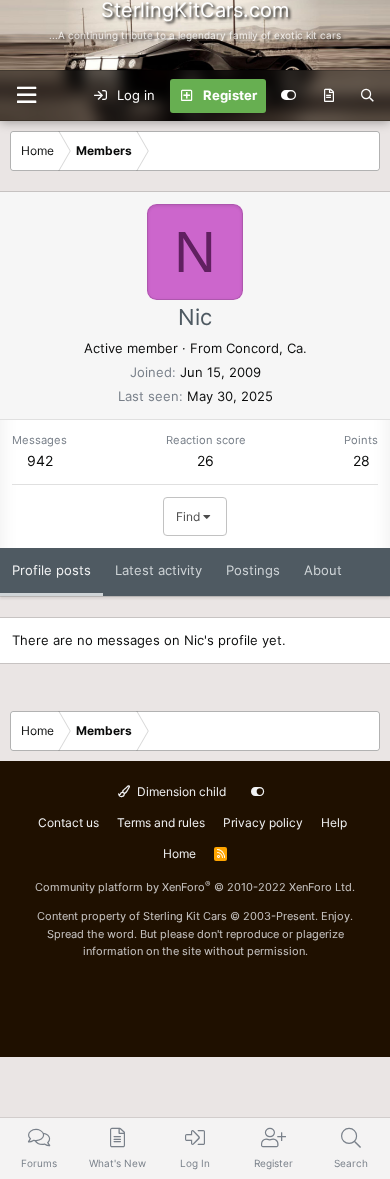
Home (179, 853)
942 (40, 460)
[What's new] (328, 96)
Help (334, 822)
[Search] (367, 96)
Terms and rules (161, 822)
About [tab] (323, 570)
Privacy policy (263, 822)
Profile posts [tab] (51, 570)
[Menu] (26, 95)
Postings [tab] (253, 570)
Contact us (68, 822)
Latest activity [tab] (158, 570)
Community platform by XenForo (195, 887)
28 (361, 460)
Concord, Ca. (266, 348)
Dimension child (180, 791)
